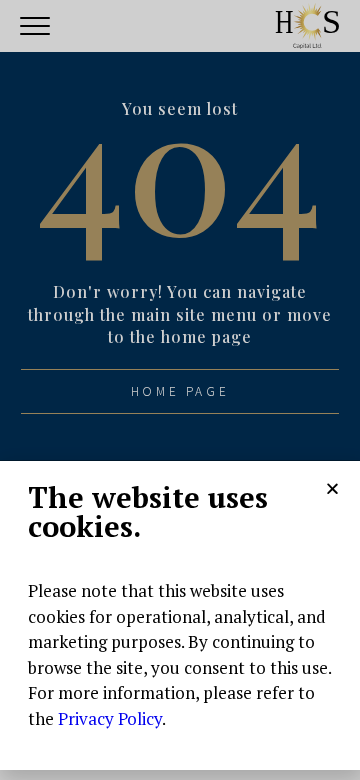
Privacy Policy (110, 718)
